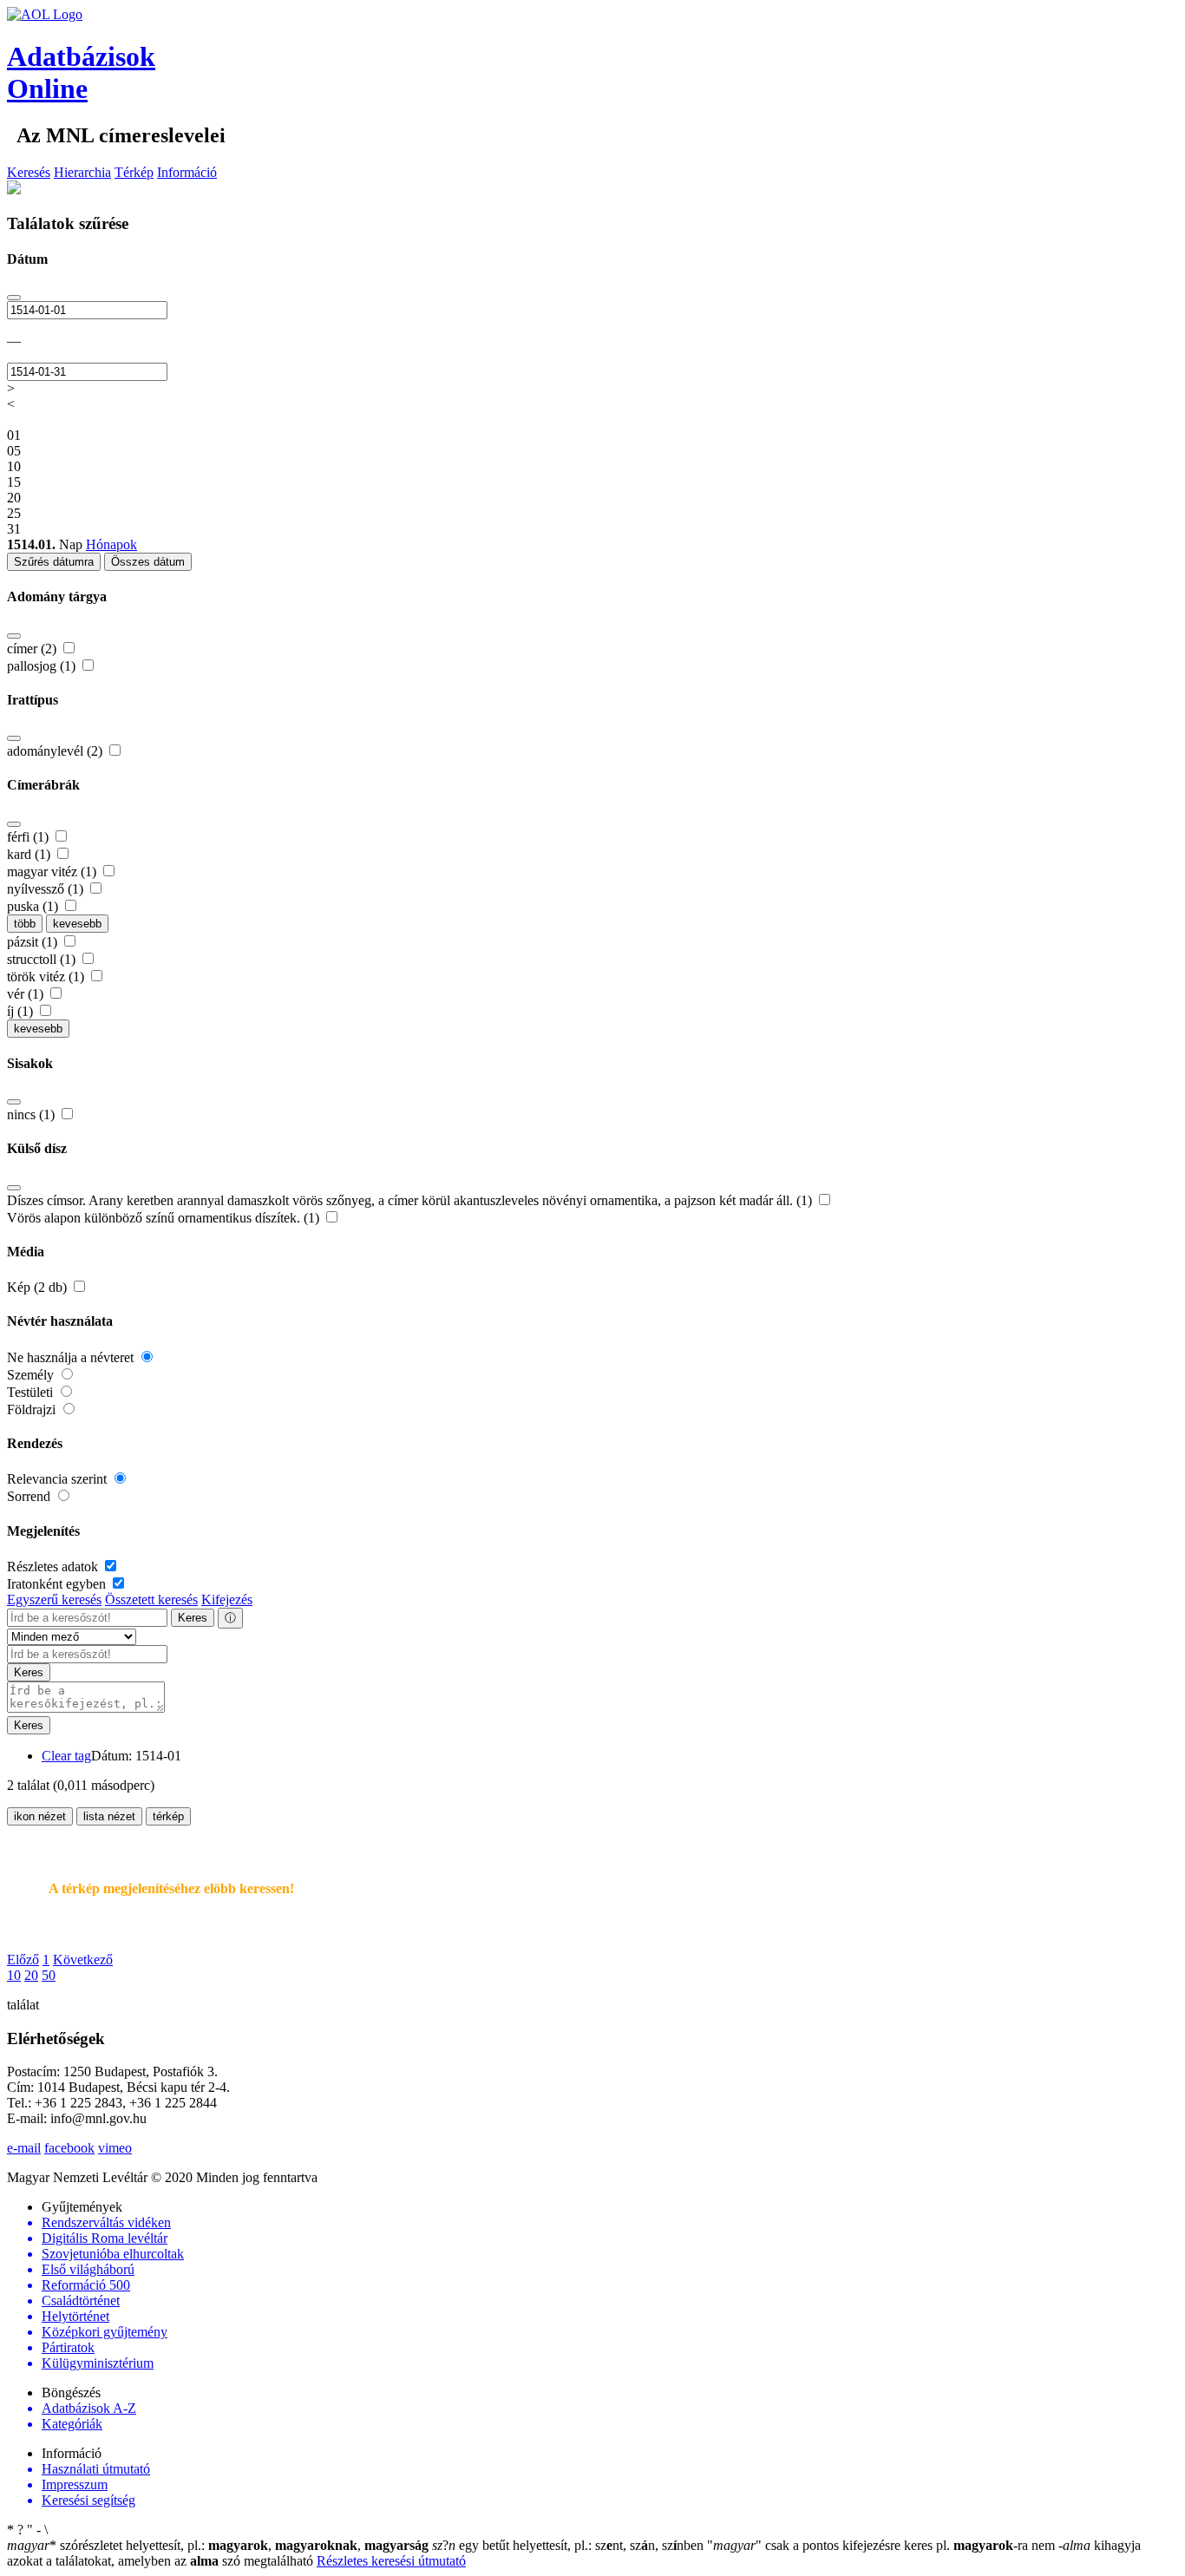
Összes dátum (148, 562)
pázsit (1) (34, 942)
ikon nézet (40, 1816)
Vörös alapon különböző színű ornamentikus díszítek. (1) (165, 1218)
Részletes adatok (54, 1567)
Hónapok (111, 544)
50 (49, 1975)
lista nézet (109, 1816)
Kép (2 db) (39, 1287)
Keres (193, 1618)
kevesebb (77, 924)
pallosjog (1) (43, 666)
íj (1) (22, 1011)
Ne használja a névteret (72, 1357)
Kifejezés (227, 1599)
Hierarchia (82, 172)
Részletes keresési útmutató (391, 2561)
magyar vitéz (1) (53, 872)
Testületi (32, 1392)
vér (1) (27, 994)
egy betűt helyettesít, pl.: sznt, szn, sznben (570, 2545)
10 (14, 1975)
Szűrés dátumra (54, 562)
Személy (32, 1375)
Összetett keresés (151, 1599)
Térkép (134, 172)
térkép (168, 1816)
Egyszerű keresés (54, 1599)
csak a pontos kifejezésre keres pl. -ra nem (883, 2545)
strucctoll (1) (43, 959)
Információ (187, 172)
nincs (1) (33, 1114)
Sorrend (30, 1496)
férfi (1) (29, 837)
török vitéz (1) (47, 977)
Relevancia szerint (59, 1479)
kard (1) (30, 854)
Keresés (29, 172)
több (25, 924)
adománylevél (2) (56, 751)
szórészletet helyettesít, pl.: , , (218, 2545)
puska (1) (34, 906)
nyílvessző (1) (47, 889)
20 (31, 1975)
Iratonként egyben (58, 1584)
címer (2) (33, 649)
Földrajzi (33, 1409)
